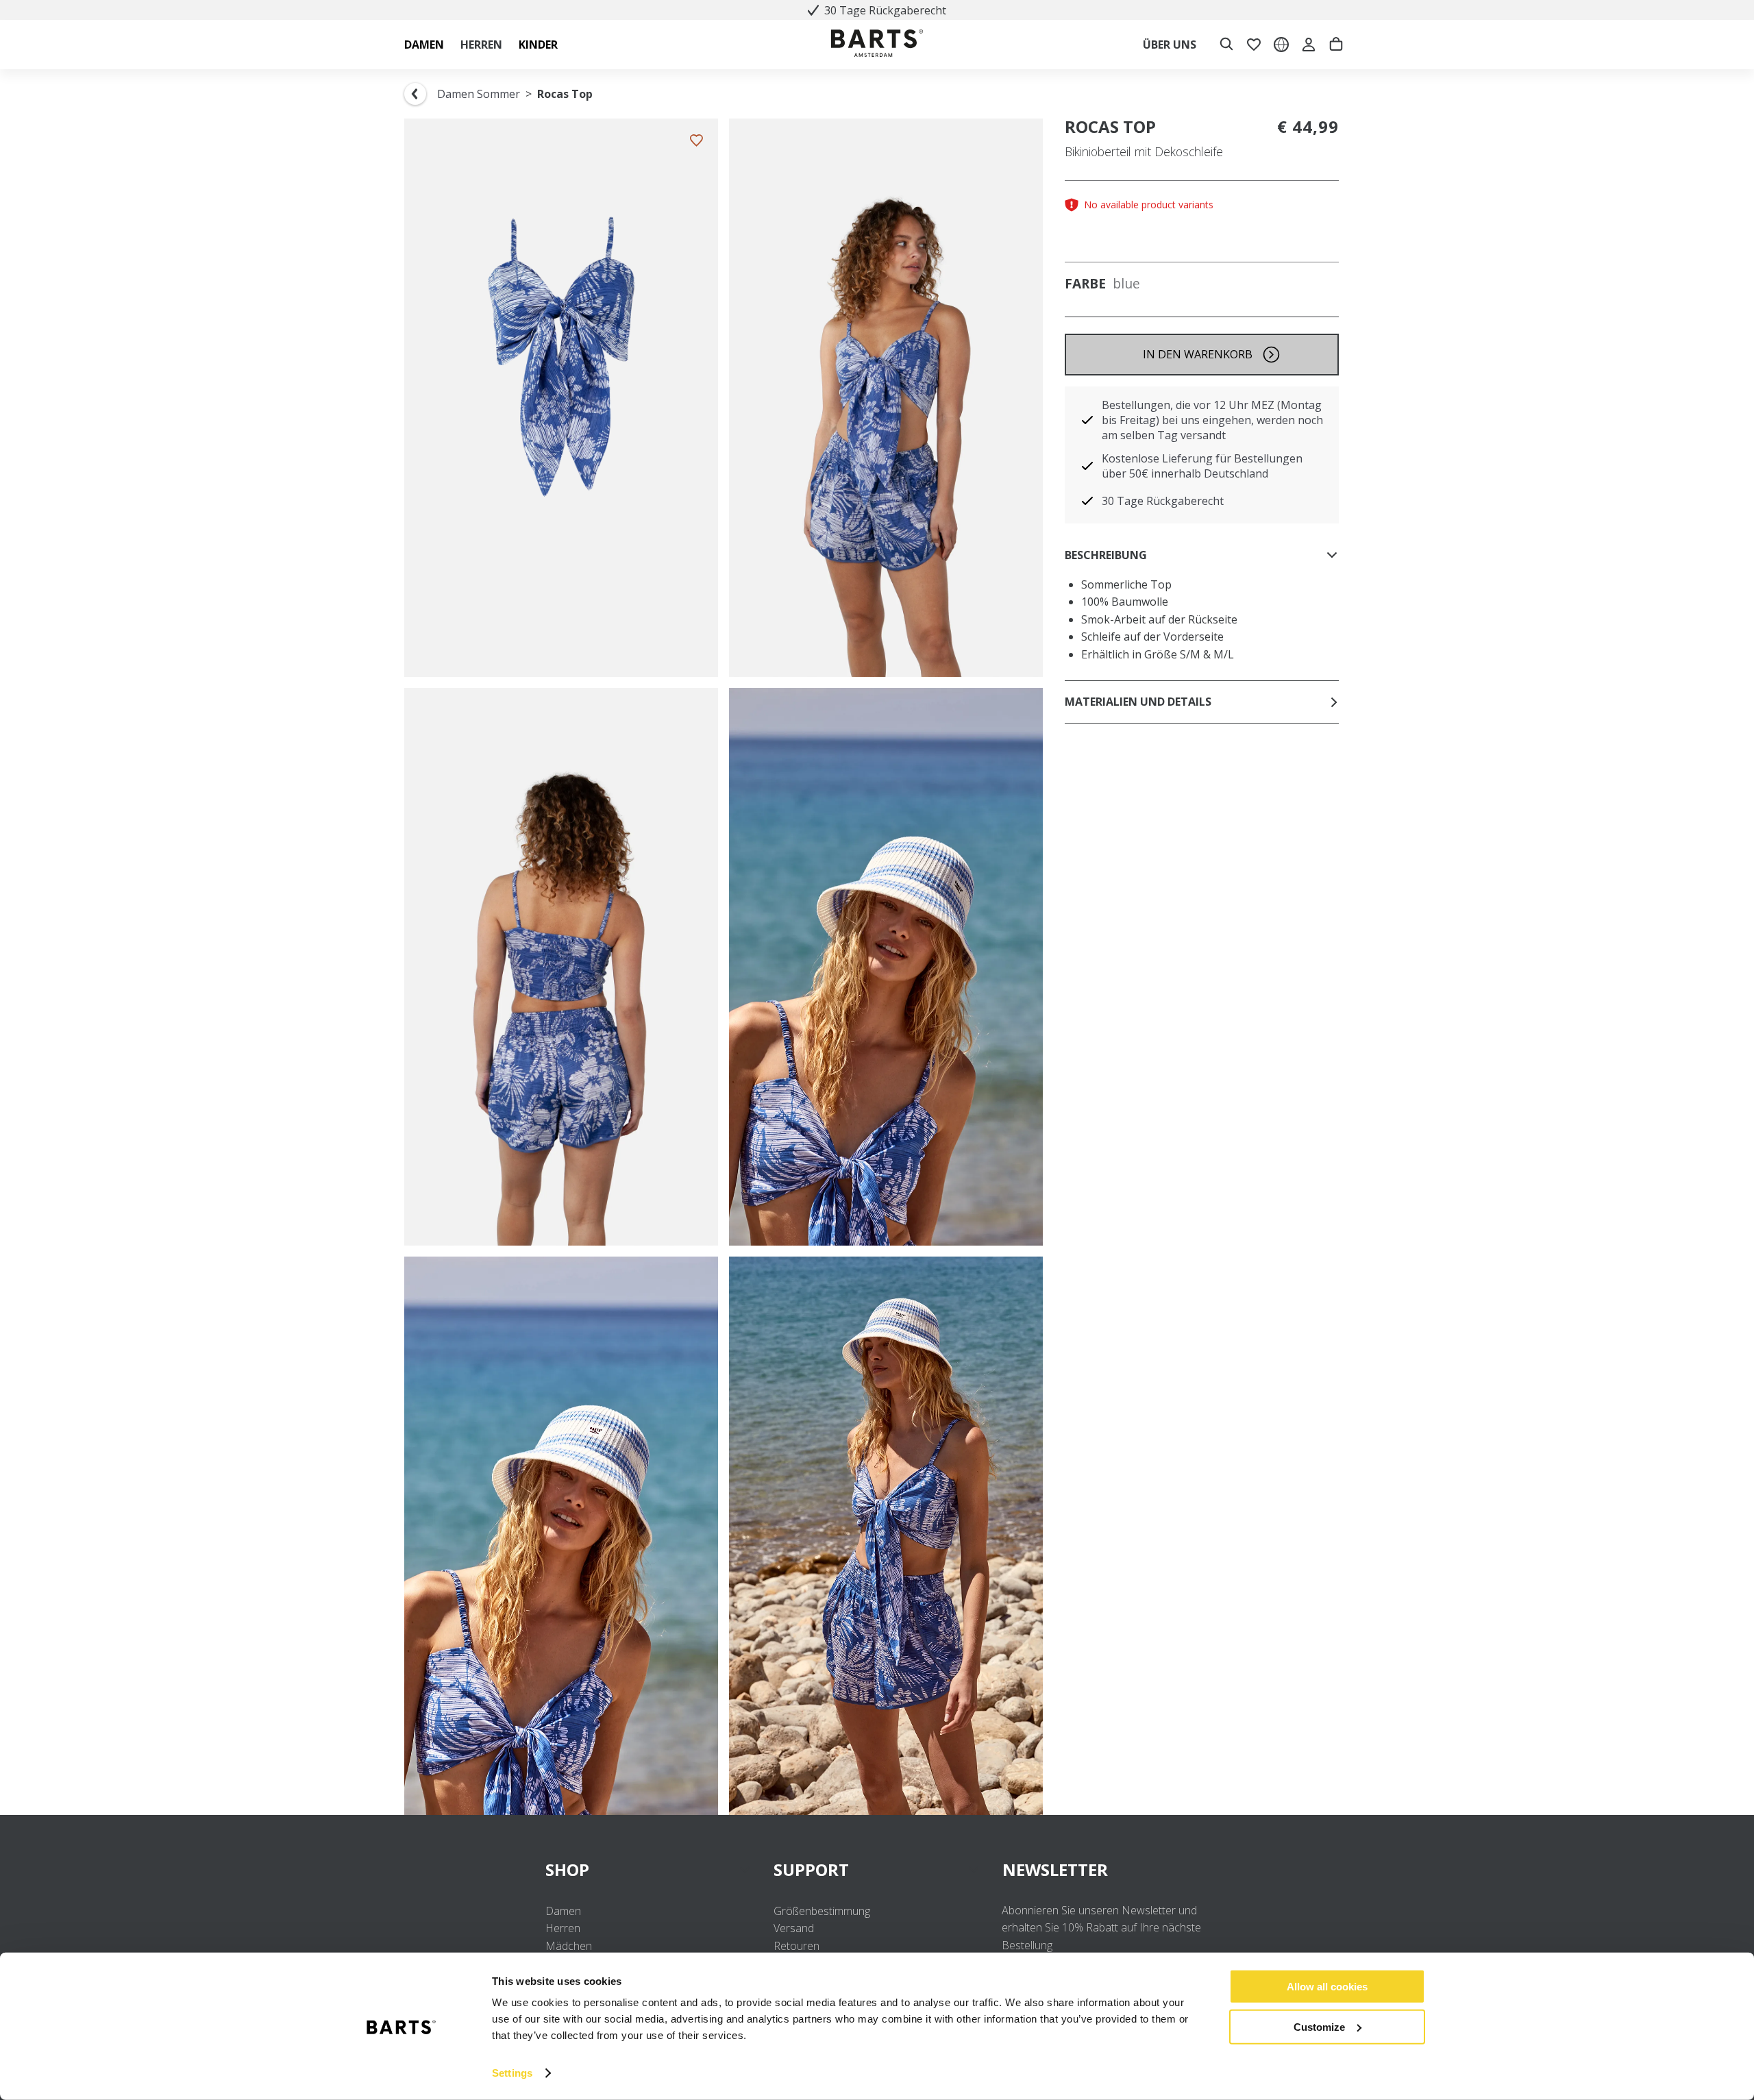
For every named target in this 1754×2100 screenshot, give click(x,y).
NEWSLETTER (1055, 1869)
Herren (563, 1928)
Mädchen (569, 1946)
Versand (794, 1928)
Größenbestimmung (822, 1911)
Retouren (796, 1946)
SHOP (567, 1869)
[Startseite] (877, 45)
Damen (563, 1911)
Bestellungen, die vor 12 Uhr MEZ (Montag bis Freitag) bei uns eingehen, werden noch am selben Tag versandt (1212, 420)
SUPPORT (811, 1869)
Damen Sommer (479, 94)
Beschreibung (1106, 555)
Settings (512, 2073)
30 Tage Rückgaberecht (1163, 501)
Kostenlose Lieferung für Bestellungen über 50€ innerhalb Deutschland (1202, 466)
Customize (1319, 2026)
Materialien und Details (1138, 702)
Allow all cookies (1327, 1987)
